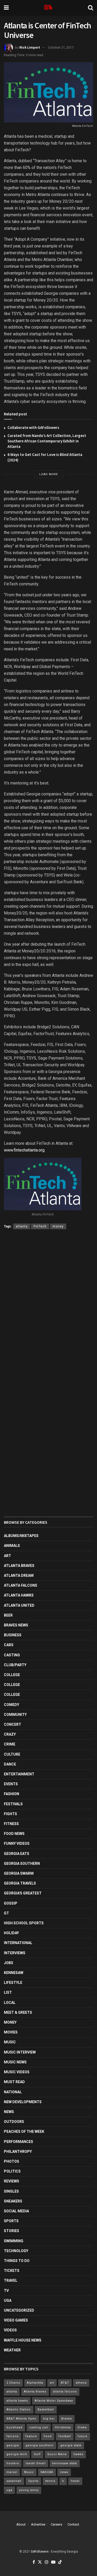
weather (12, 2350)
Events (11, 1784)
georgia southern (40, 2445)
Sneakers (13, 2201)
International (18, 1943)
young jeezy (29, 2490)
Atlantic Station (19, 2410)
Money (10, 2022)
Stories (12, 2231)
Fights (10, 1814)
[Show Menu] (6, 8)
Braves (67, 2419)
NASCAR (47, 2472)
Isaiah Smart (36, 2463)
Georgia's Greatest (23, 1893)
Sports (11, 2221)
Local (10, 2003)
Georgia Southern (22, 1864)
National (13, 2092)
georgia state (71, 2445)
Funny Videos (17, 1843)
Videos (10, 2330)
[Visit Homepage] (48, 8)
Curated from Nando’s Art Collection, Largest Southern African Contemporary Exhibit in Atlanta (47, 441)
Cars (9, 1645)
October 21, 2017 (61, 47)
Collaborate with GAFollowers (33, 427)
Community (15, 1715)
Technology (16, 2251)
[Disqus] (48, 1309)
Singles (11, 2191)
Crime (10, 1744)
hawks (78, 2454)
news (64, 2472)
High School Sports (24, 1923)
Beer (8, 1615)
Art (8, 1556)
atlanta (22, 1226)
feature (31, 2436)
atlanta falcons (65, 2392)
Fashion (12, 1794)
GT (6, 1913)
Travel (11, 2280)
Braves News (16, 1625)
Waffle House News (23, 2340)
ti (63, 2481)
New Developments (23, 2102)
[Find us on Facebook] (34, 2562)
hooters (13, 2463)
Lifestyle (13, 1983)
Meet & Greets (18, 2012)
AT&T (65, 2383)
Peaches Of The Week (24, 2132)
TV (6, 2291)
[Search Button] (91, 8)
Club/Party (15, 1665)
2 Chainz (13, 2383)
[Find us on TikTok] (60, 2562)
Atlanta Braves (19, 1566)
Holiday (11, 1933)
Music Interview (20, 2052)
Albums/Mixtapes (21, 1536)
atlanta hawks (17, 2401)
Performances (18, 2142)
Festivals (13, 1804)
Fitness (11, 1824)
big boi (49, 2419)
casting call (39, 2427)
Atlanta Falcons (21, 1585)
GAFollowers (40, 2552)
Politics (12, 2171)
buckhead (14, 2427)
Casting (12, 1655)
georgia (13, 2445)
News (9, 2112)
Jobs (9, 1963)
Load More (49, 474)
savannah (14, 2481)
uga (9, 2490)
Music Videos (17, 2072)
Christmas (63, 2427)
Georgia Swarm (19, 1873)
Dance (10, 1764)
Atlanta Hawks (19, 1595)
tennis (50, 2481)
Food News (14, 1834)
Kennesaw (14, 1973)
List (8, 1992)
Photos (12, 2161)
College (12, 1675)
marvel (12, 2472)
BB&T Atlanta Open (21, 2419)
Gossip (11, 1903)
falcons (13, 2436)
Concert (13, 1724)
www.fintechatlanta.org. (25, 1150)
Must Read (14, 2082)
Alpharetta (35, 2383)
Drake (82, 2427)
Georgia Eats (17, 1854)
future (83, 2436)
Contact (73, 2524)
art (52, 2383)
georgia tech (17, 2454)
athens (81, 2383)
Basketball (46, 2410)
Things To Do (17, 2261)
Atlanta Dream (19, 1575)
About (21, 2524)
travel (75, 2481)
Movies (11, 2032)
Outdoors (14, 2122)
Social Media (16, 2211)
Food (48, 2436)
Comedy (12, 1705)
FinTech (40, 1226)
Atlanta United (19, 1605)
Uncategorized (19, 2310)
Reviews (12, 2181)
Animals (12, 1546)
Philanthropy (18, 2152)
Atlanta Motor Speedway (54, 2401)
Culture (12, 1754)
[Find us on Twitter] (40, 2562)
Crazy (10, 1734)
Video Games (16, 2320)
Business (13, 1635)
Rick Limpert (30, 47)
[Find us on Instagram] (47, 2562)
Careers (56, 2524)
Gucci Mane (57, 2454)
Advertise (38, 2524)
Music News (15, 2062)
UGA (8, 2300)
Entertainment (19, 1774)
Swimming (14, 2241)
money (58, 1226)
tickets (12, 2271)
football (65, 2436)
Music (10, 2042)
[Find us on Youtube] (53, 2562)
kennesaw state (65, 2463)
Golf (37, 2454)
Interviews (15, 1953)
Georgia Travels (20, 1883)
